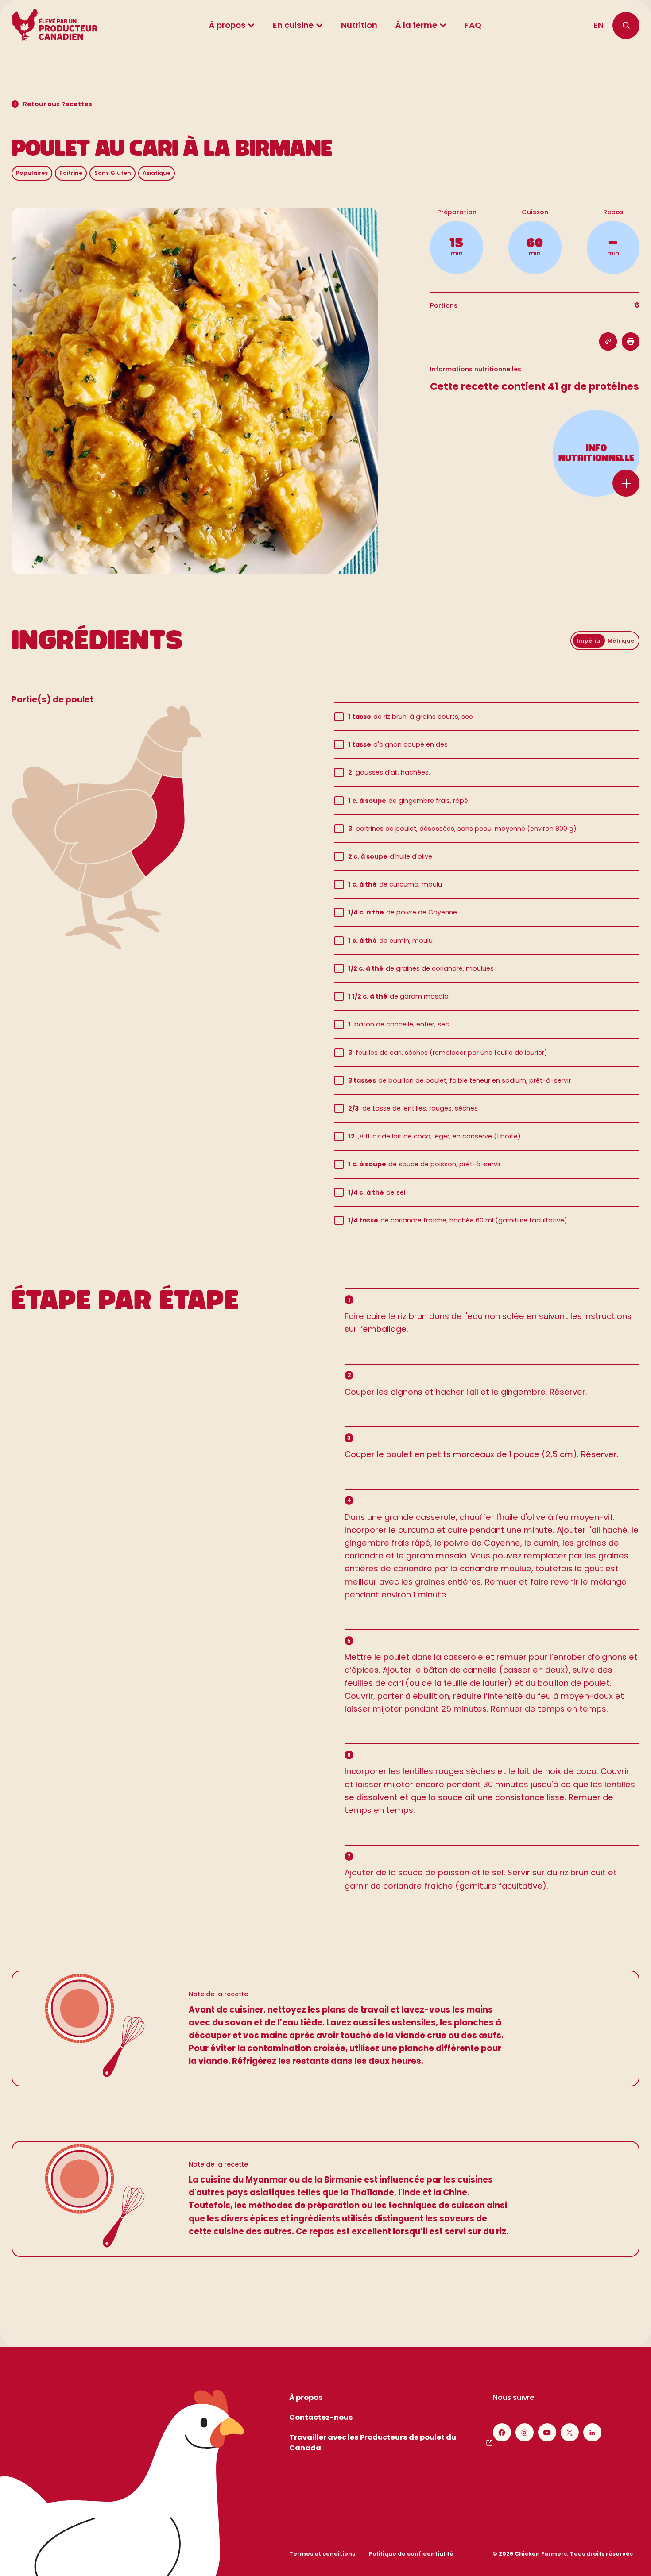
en (599, 25)
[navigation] (626, 25)
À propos (227, 25)
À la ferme (416, 25)
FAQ (473, 25)
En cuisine (293, 25)
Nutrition (359, 25)
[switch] (605, 641)
